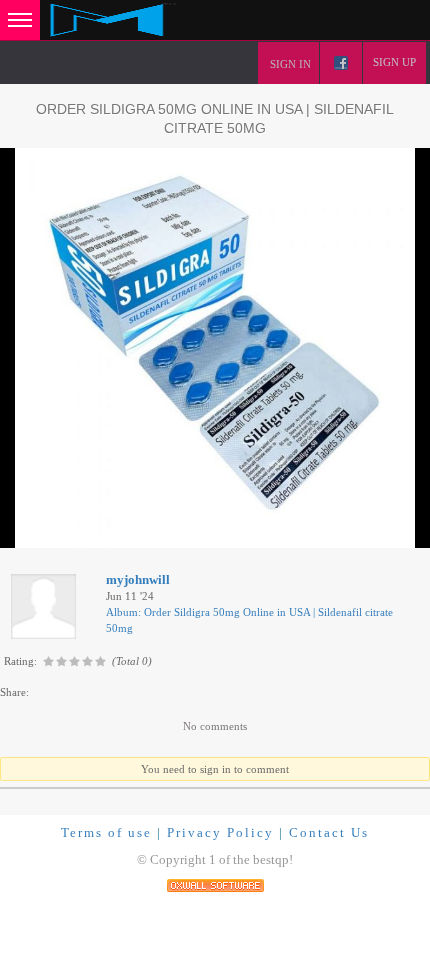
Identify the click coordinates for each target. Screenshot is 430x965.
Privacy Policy (220, 832)
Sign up (394, 62)
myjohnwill (138, 579)
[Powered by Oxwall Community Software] (215, 884)
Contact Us (329, 832)
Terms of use (106, 832)
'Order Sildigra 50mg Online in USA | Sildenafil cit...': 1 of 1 (161, 530)
